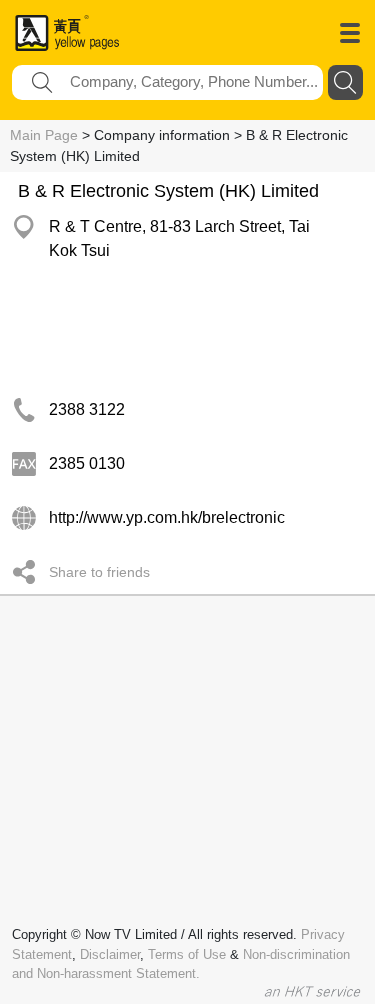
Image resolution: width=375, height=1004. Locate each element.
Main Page (44, 135)
